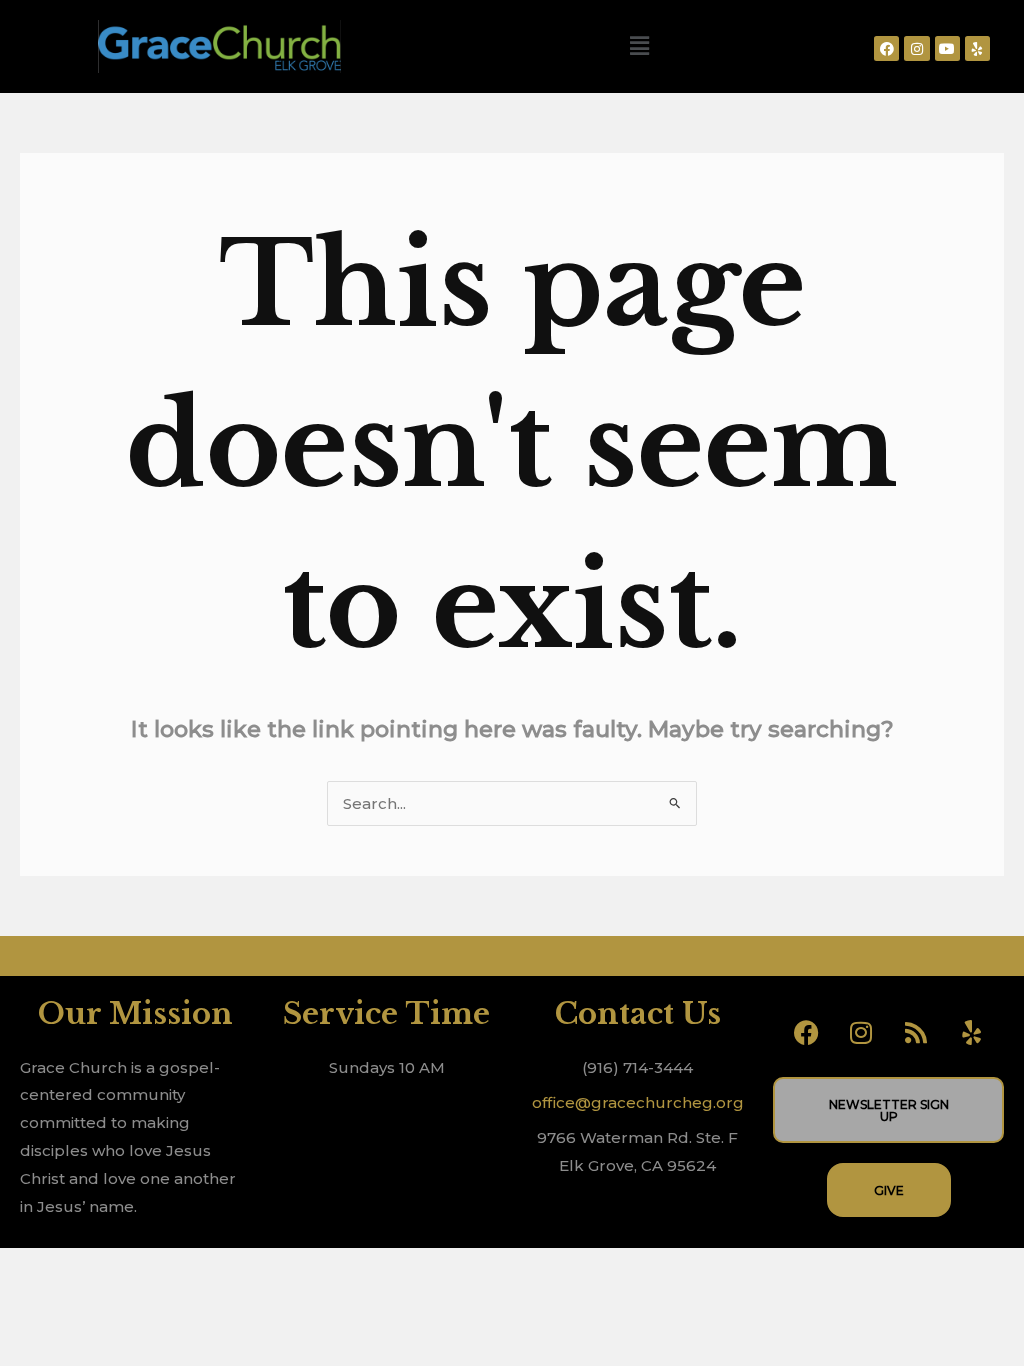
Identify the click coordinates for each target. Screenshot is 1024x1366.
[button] (639, 47)
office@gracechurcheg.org (638, 1102)
